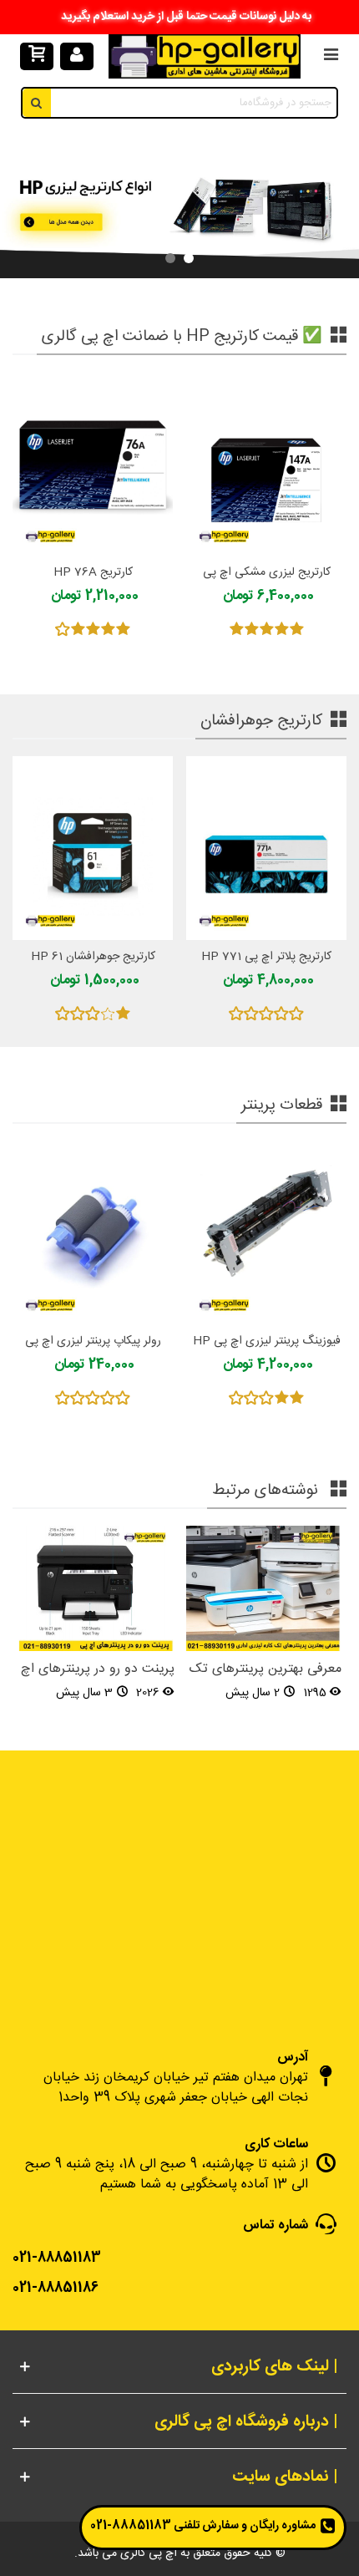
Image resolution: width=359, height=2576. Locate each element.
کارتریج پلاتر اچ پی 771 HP (266, 957)
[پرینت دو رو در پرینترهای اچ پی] (96, 1589)
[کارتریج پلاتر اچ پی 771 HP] (266, 848)
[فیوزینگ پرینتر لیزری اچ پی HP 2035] (266, 1232)
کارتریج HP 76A (93, 573)
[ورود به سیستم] (77, 57)
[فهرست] (331, 57)
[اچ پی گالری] (205, 56)
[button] (189, 258)
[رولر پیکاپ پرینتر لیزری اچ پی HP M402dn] (93, 1232)
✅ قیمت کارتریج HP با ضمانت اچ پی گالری (182, 337)
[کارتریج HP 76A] (93, 463)
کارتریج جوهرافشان (261, 721)
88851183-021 (131, 2526)
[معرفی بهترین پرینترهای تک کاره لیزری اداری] (263, 1589)
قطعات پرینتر (282, 1105)
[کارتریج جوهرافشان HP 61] (93, 848)
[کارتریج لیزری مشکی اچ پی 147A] (266, 463)
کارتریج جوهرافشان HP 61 (93, 957)
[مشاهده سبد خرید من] (36, 57)
